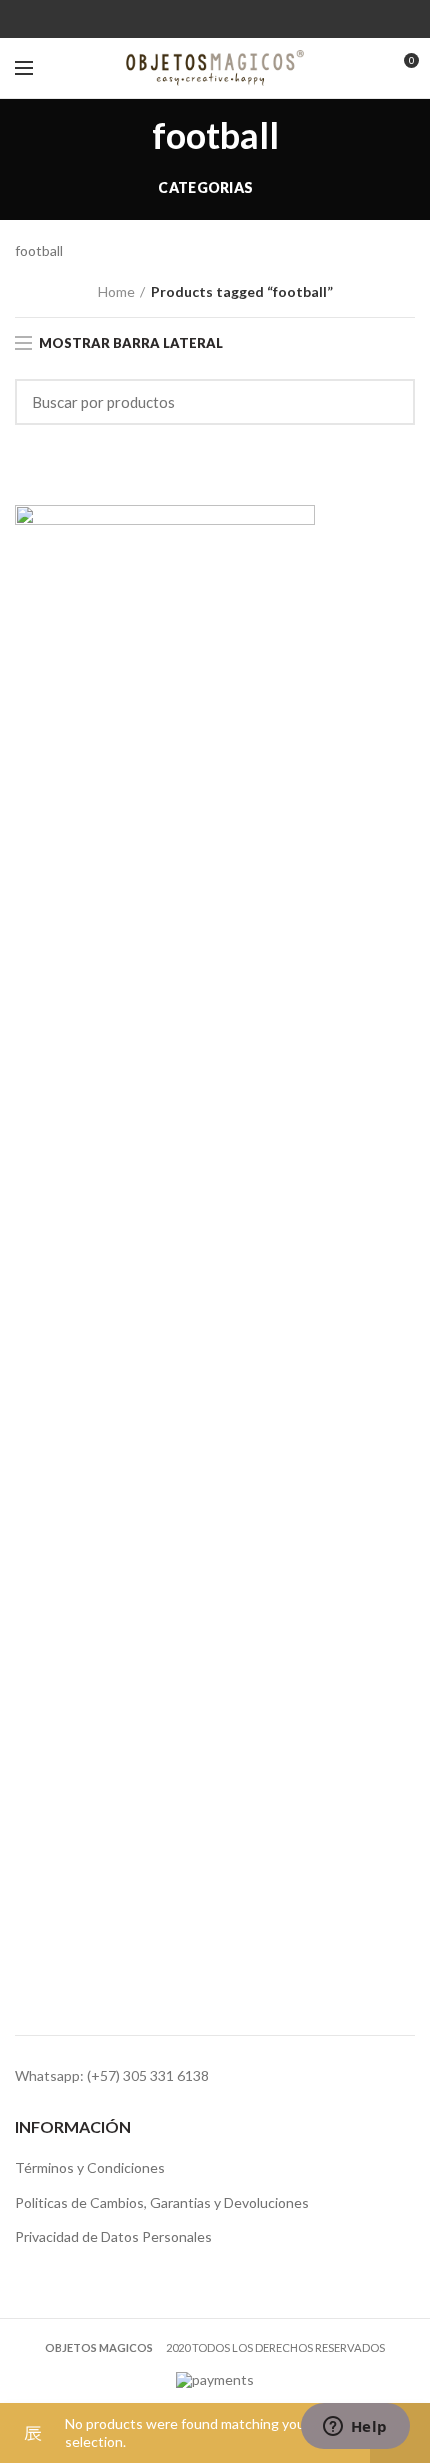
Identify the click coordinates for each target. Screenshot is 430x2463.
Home (116, 291)
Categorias (205, 187)
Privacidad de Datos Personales (113, 2236)
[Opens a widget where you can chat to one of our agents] (355, 2428)
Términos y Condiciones (90, 2167)
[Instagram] (227, 19)
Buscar (388, 402)
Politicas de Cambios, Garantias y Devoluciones (162, 2202)
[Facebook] (202, 19)
